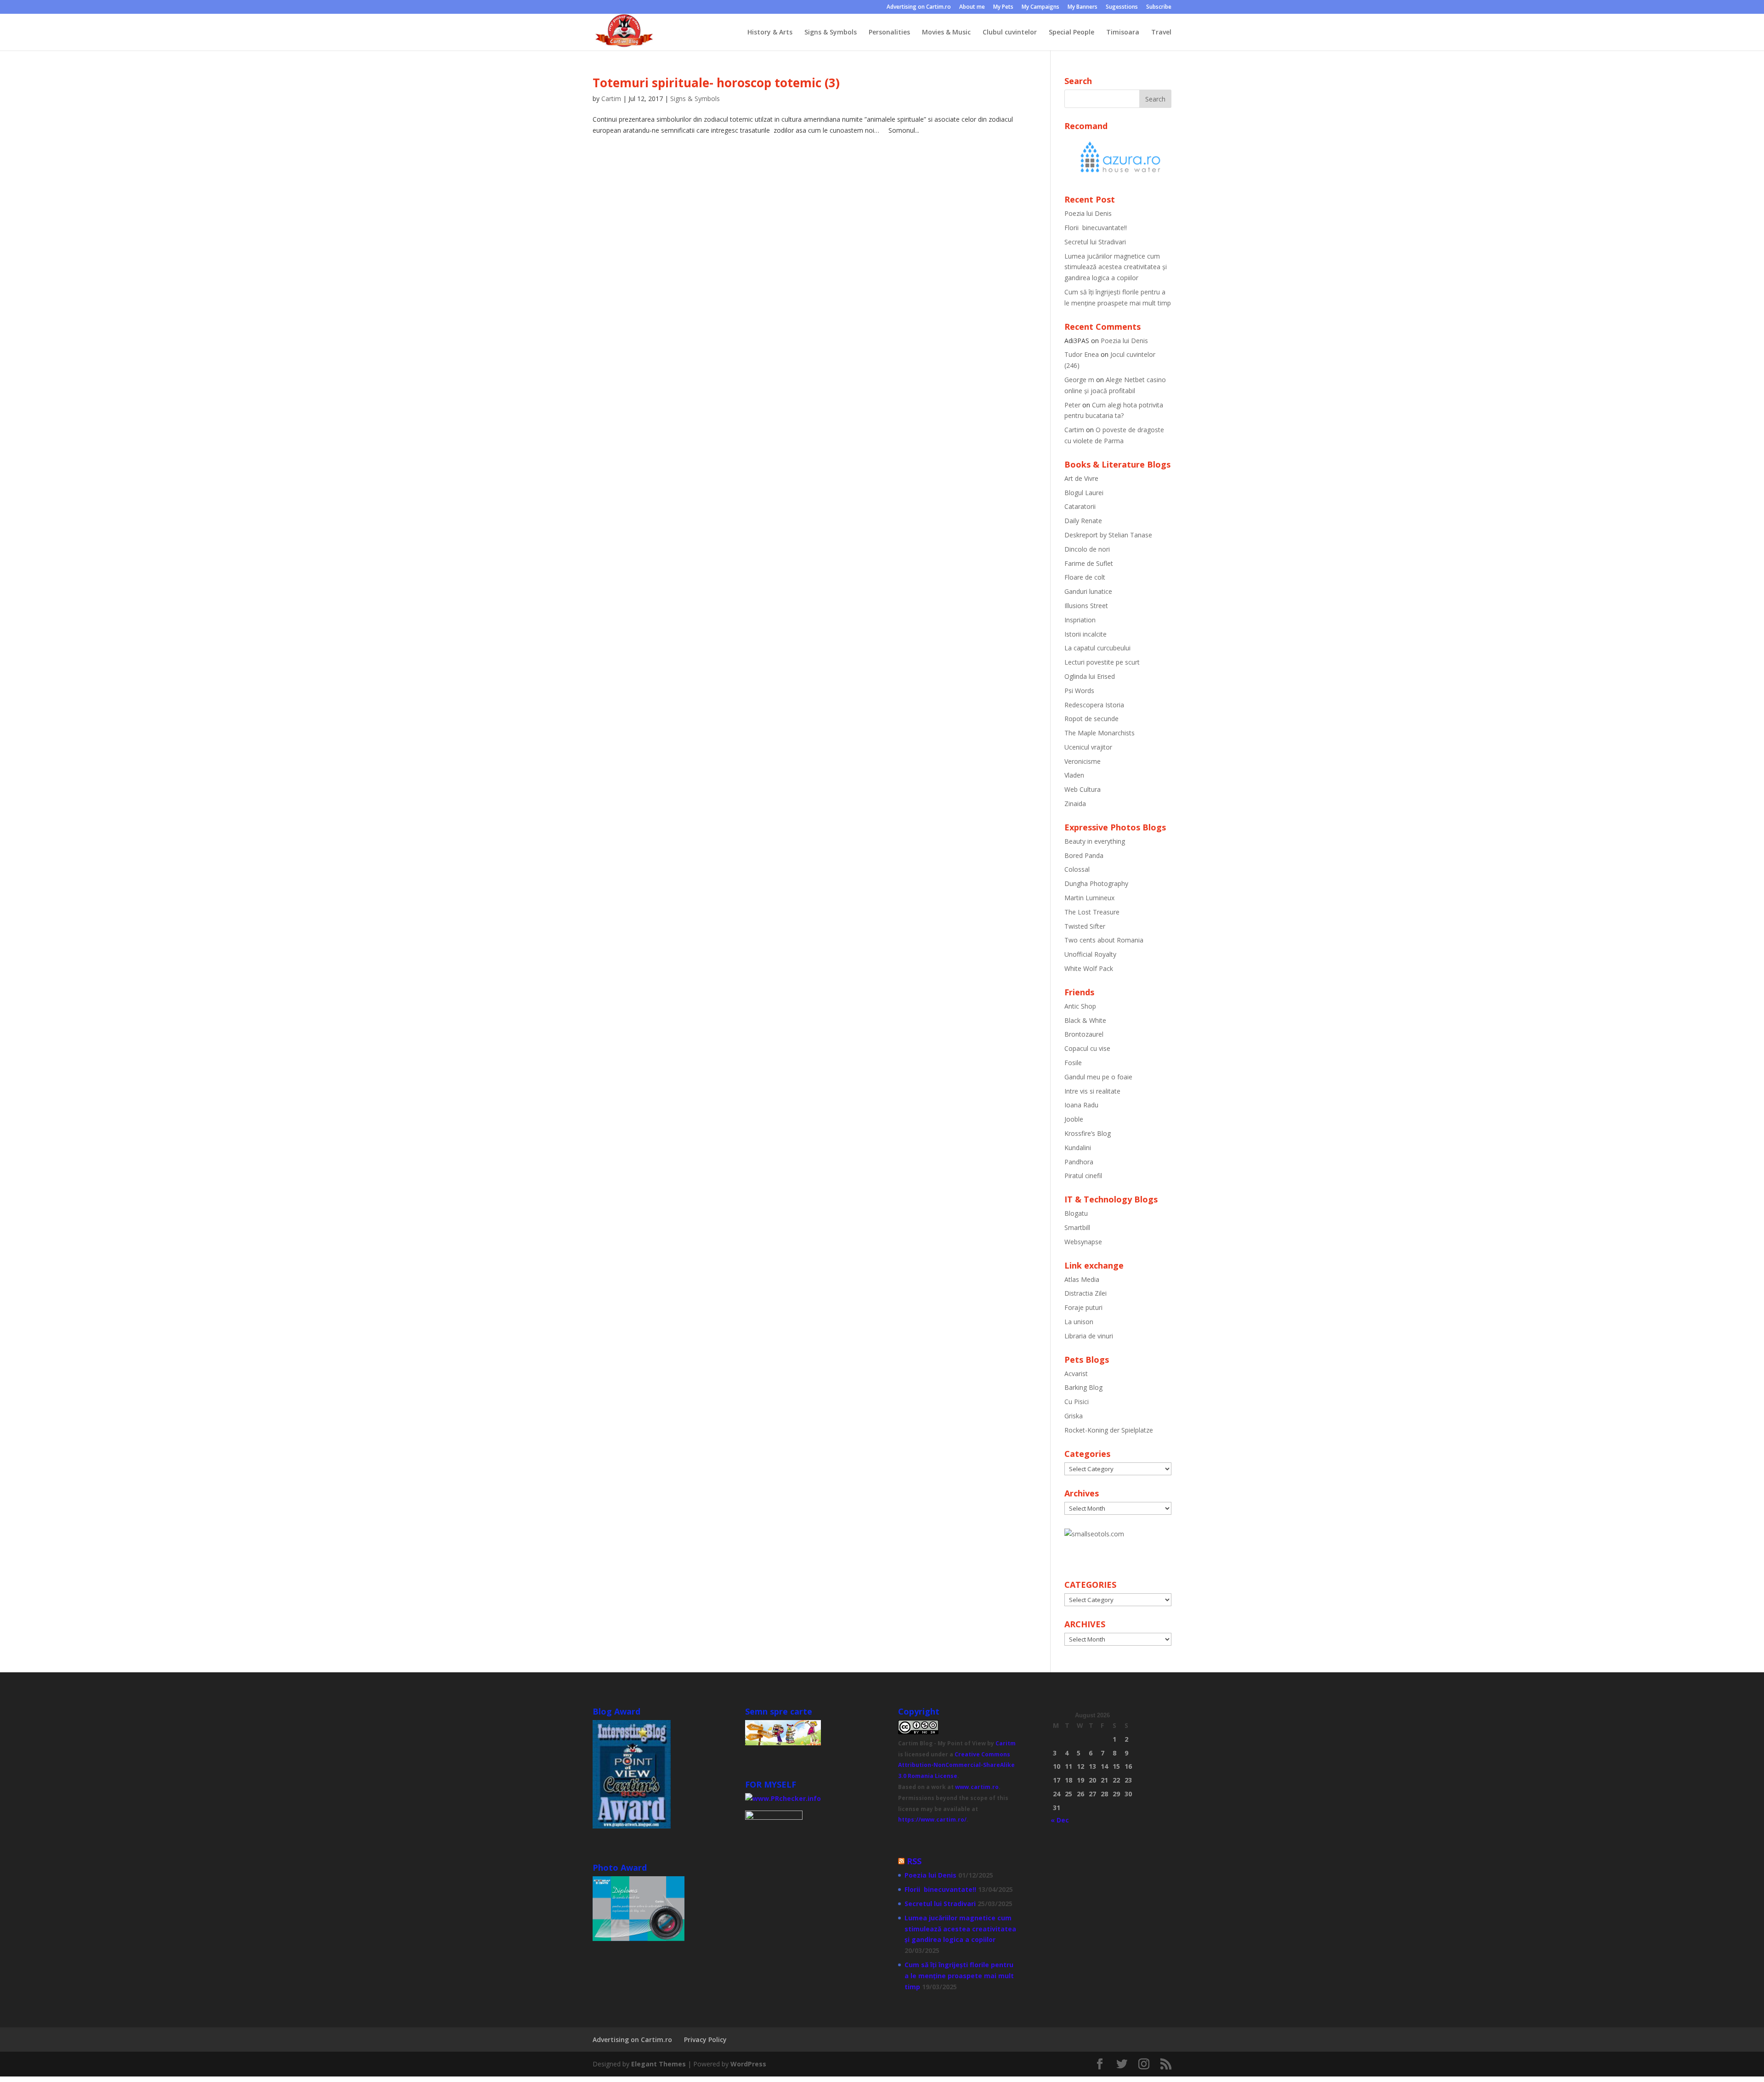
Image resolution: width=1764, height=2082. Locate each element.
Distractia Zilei (1086, 1293)
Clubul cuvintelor (1010, 33)
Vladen (1074, 775)
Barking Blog (1083, 1387)
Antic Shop (1080, 1006)
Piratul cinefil (1083, 1176)
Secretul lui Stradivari (1095, 242)
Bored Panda (1084, 855)
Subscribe (1159, 7)
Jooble (1074, 1119)
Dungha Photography (1096, 883)
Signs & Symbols (831, 33)
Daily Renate (1083, 521)
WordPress (748, 2064)
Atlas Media (1082, 1279)
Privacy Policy (705, 2040)
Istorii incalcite (1086, 634)
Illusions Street (1086, 606)
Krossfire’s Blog (1088, 1133)
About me (972, 7)
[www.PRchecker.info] (783, 1798)
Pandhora (1079, 1162)
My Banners (1083, 7)
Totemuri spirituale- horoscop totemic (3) (716, 83)
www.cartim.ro (977, 1787)
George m (1079, 380)
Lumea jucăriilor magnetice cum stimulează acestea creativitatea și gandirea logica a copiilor (1116, 267)
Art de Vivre (1081, 478)
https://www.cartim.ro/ (932, 1820)
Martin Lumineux (1089, 898)
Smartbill (1077, 1227)
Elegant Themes (659, 2064)
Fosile (1073, 1063)
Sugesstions (1122, 7)
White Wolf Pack (1089, 968)
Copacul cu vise (1087, 1048)
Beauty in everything (1095, 841)
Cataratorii (1080, 506)
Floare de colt (1085, 577)
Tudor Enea (1082, 354)
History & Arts (770, 33)
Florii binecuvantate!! (1096, 228)
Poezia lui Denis (1088, 213)
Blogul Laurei (1084, 493)
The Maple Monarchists (1100, 733)
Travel (1161, 33)
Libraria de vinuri (1089, 1336)
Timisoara (1123, 33)
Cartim (611, 99)
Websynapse (1083, 1242)
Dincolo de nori (1087, 549)
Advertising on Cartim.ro (919, 7)
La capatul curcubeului (1097, 648)
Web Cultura (1083, 789)
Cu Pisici (1077, 1402)
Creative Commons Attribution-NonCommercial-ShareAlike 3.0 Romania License (956, 1765)
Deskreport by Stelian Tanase (1108, 535)
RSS (914, 1861)
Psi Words (1079, 691)
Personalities (889, 33)
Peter (1072, 405)
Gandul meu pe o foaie (1098, 1077)
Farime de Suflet (1089, 563)
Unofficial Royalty (1090, 954)
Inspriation (1080, 620)
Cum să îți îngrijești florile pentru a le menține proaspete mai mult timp (959, 1976)
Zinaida (1075, 804)
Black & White (1085, 1020)
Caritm (1006, 1743)
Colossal (1077, 869)
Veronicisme (1083, 761)
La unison (1079, 1322)
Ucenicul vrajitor (1088, 747)
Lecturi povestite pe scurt (1102, 662)
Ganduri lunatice (1088, 591)
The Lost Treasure (1092, 912)
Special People (1071, 33)
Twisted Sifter (1085, 926)
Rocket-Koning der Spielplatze (1109, 1430)
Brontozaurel (1084, 1034)
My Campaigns (1040, 7)
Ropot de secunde (1091, 719)
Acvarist (1076, 1374)
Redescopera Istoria (1094, 705)
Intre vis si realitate (1092, 1091)
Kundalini (1078, 1148)
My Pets (1003, 7)
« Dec (1060, 1820)
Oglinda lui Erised (1090, 676)
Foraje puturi (1083, 1307)
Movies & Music (946, 33)
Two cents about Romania (1104, 940)
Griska (1074, 1416)
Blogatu (1076, 1213)
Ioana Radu (1081, 1105)
